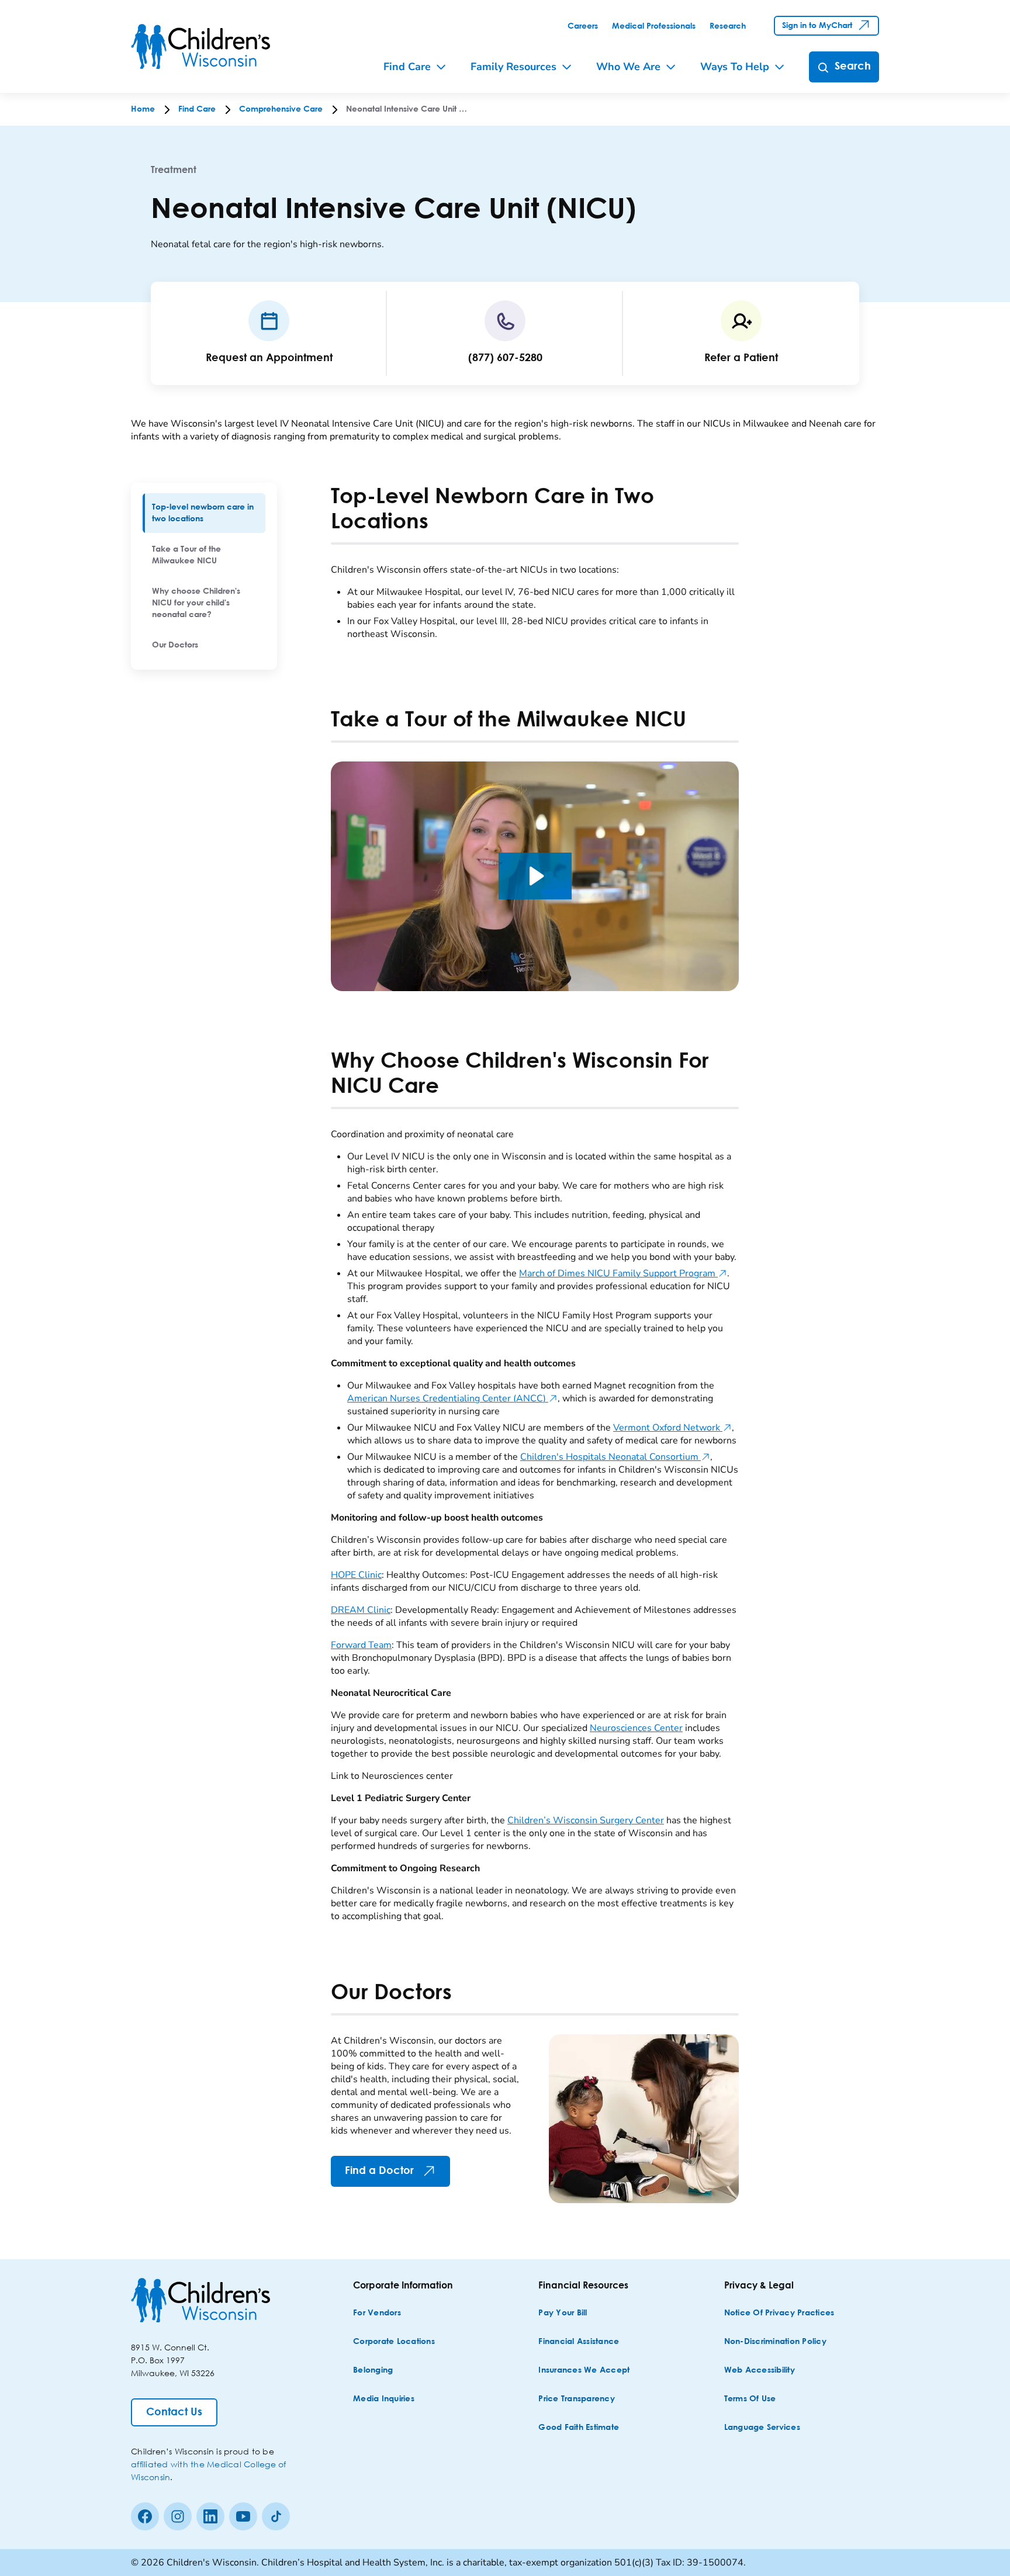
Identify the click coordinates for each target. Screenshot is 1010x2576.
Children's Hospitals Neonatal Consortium (615, 1457)
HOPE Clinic (356, 1575)
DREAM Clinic (361, 1610)
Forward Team (361, 1645)
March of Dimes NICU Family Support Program (623, 1273)
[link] (583, 26)
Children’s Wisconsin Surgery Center (586, 1820)
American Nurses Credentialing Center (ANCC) (452, 1398)
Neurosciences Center (636, 1728)
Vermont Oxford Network (672, 1428)
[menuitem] (204, 513)
